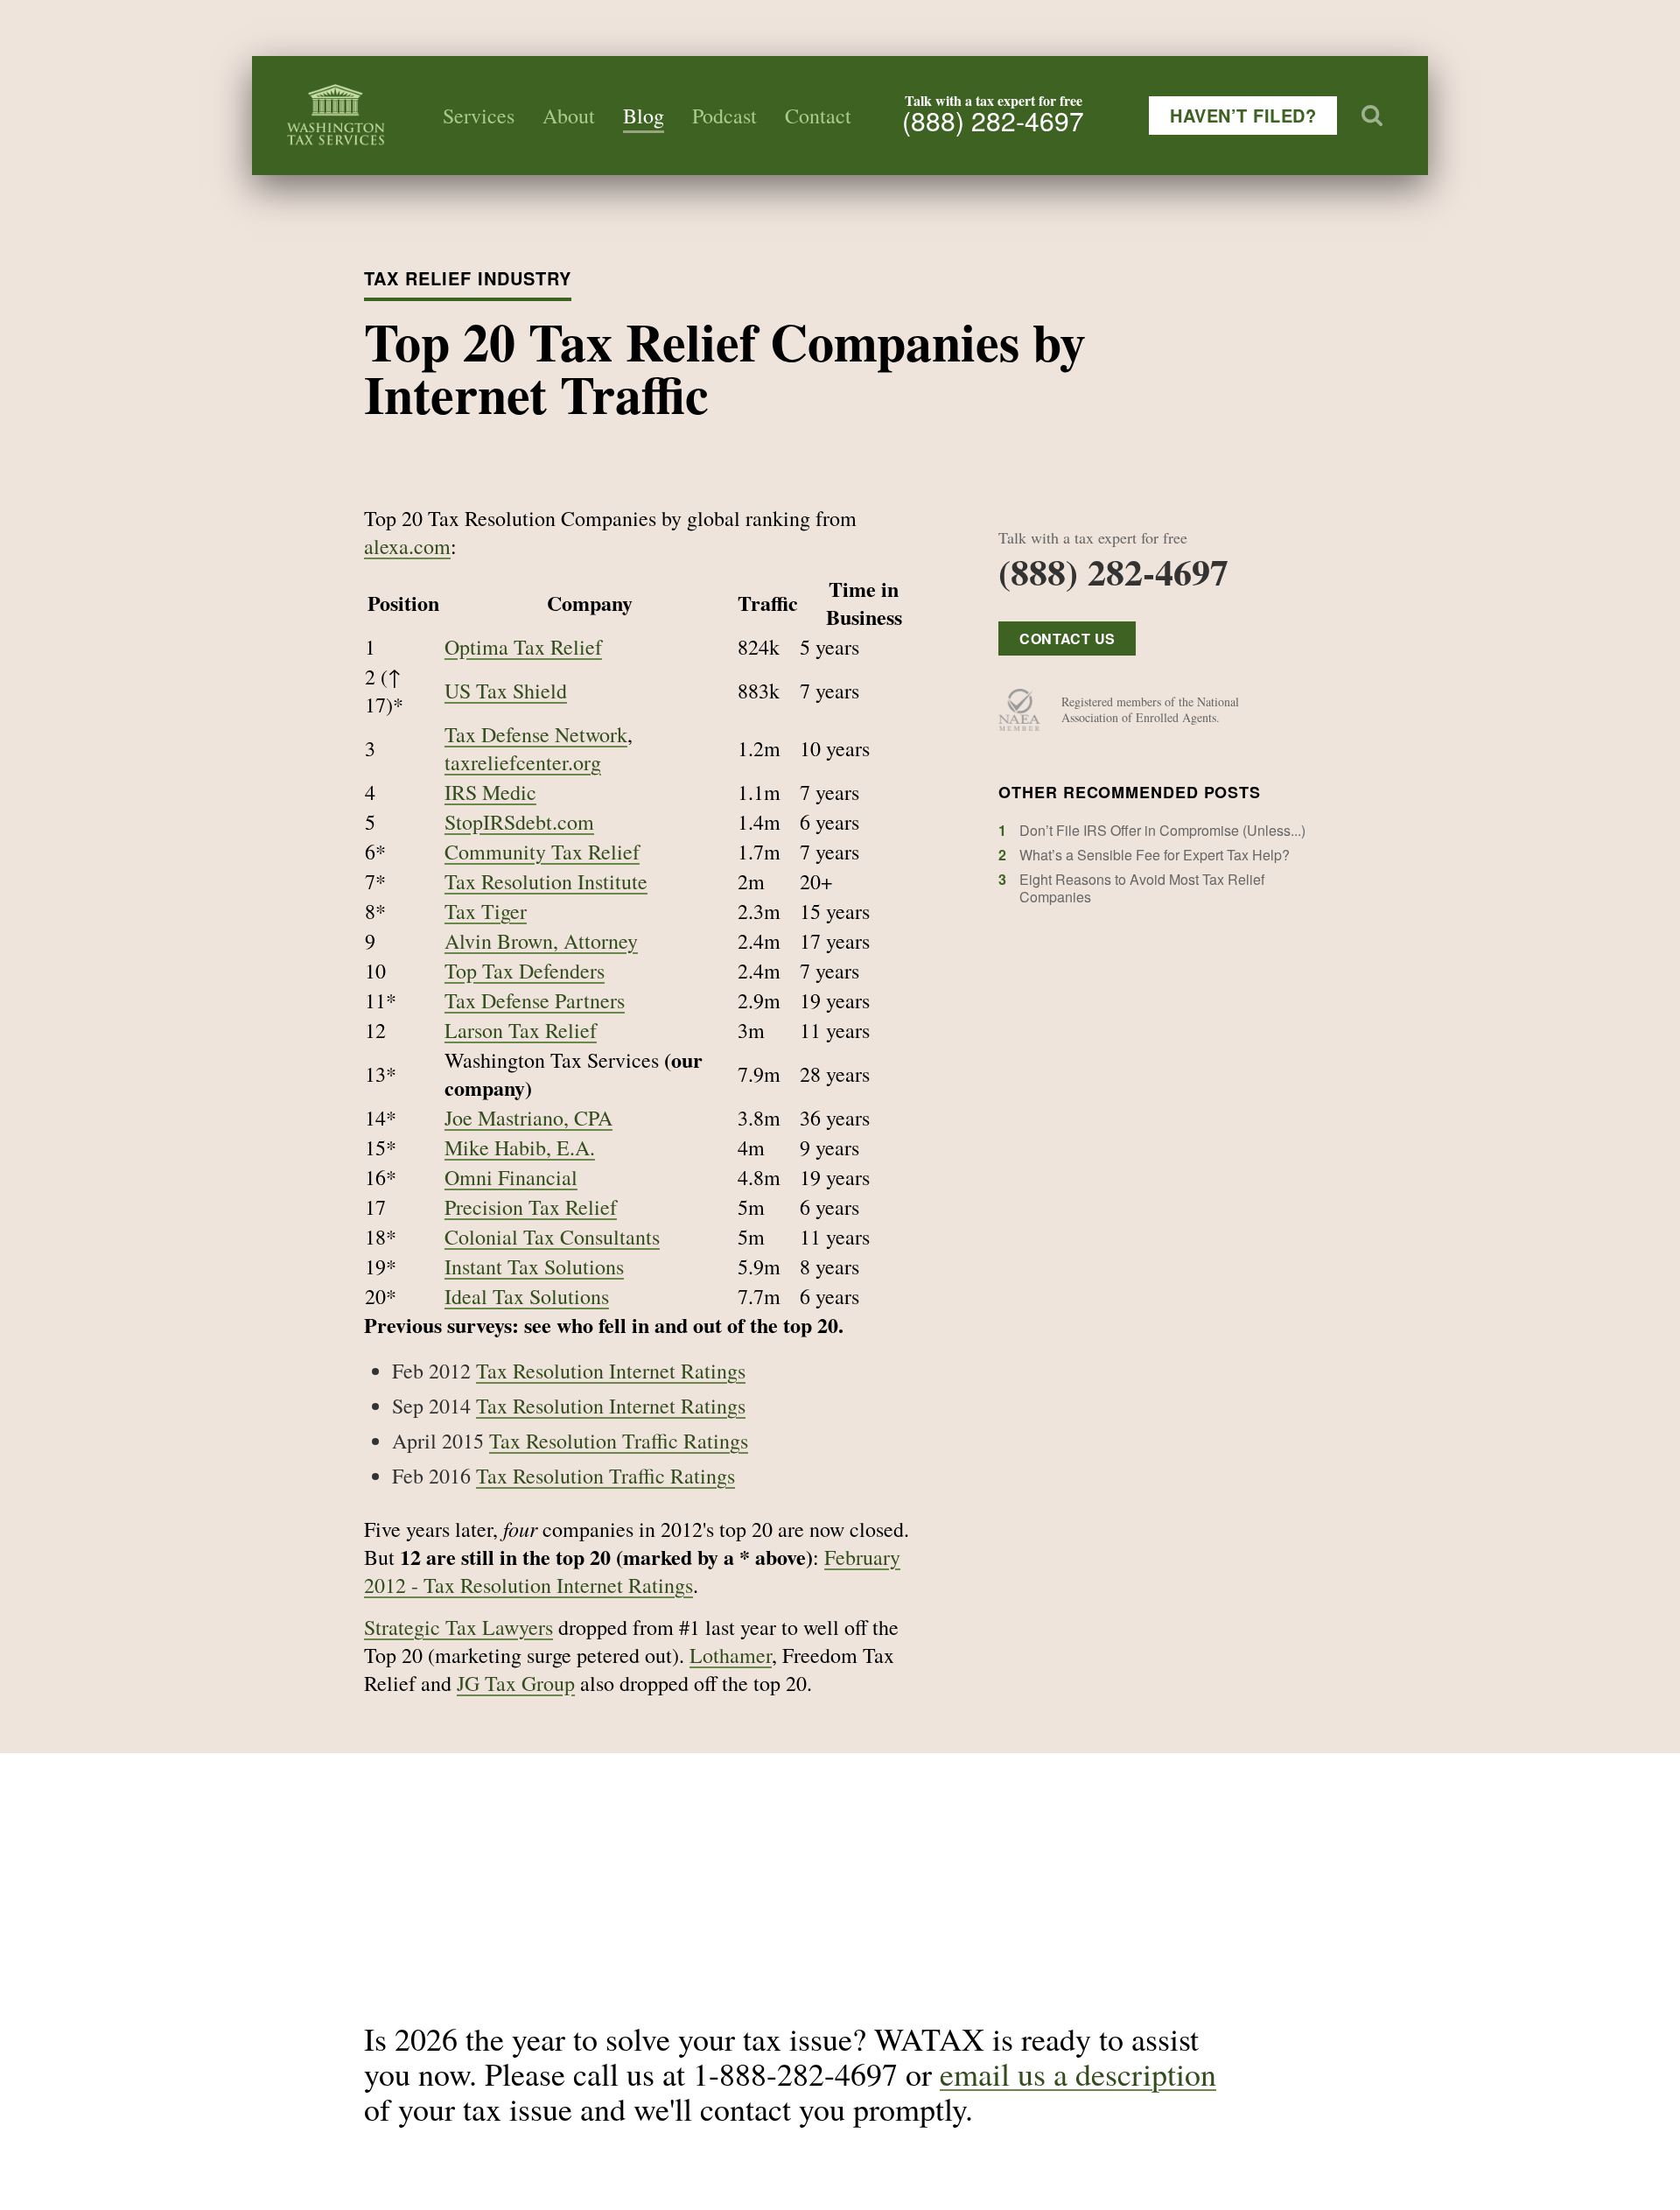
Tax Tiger (486, 911)
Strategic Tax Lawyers (458, 1627)
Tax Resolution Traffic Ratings (619, 1441)
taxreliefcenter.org (523, 762)
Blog (644, 116)
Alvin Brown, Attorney (541, 941)
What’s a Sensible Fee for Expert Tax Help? (1155, 855)
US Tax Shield (506, 691)
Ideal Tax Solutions (527, 1296)
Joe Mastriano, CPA (528, 1118)
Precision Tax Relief (531, 1207)
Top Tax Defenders (525, 971)
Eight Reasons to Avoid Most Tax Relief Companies (1142, 888)
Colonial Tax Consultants (552, 1237)
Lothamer (731, 1655)
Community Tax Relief (542, 852)
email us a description (1078, 2073)
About (569, 116)
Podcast (724, 116)
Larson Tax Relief (521, 1030)
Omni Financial (511, 1177)
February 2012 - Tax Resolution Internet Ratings (632, 1571)
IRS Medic (490, 792)
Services (479, 116)
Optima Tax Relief (523, 647)
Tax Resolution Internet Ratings (611, 1371)
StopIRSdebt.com (519, 822)
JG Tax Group (516, 1683)
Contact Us (1067, 638)
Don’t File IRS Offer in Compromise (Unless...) (1162, 830)
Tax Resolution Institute (546, 881)
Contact (818, 116)
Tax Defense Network (536, 734)
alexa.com (407, 546)
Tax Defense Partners (535, 1000)
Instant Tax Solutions (534, 1266)
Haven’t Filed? (1243, 115)
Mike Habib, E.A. (520, 1147)
